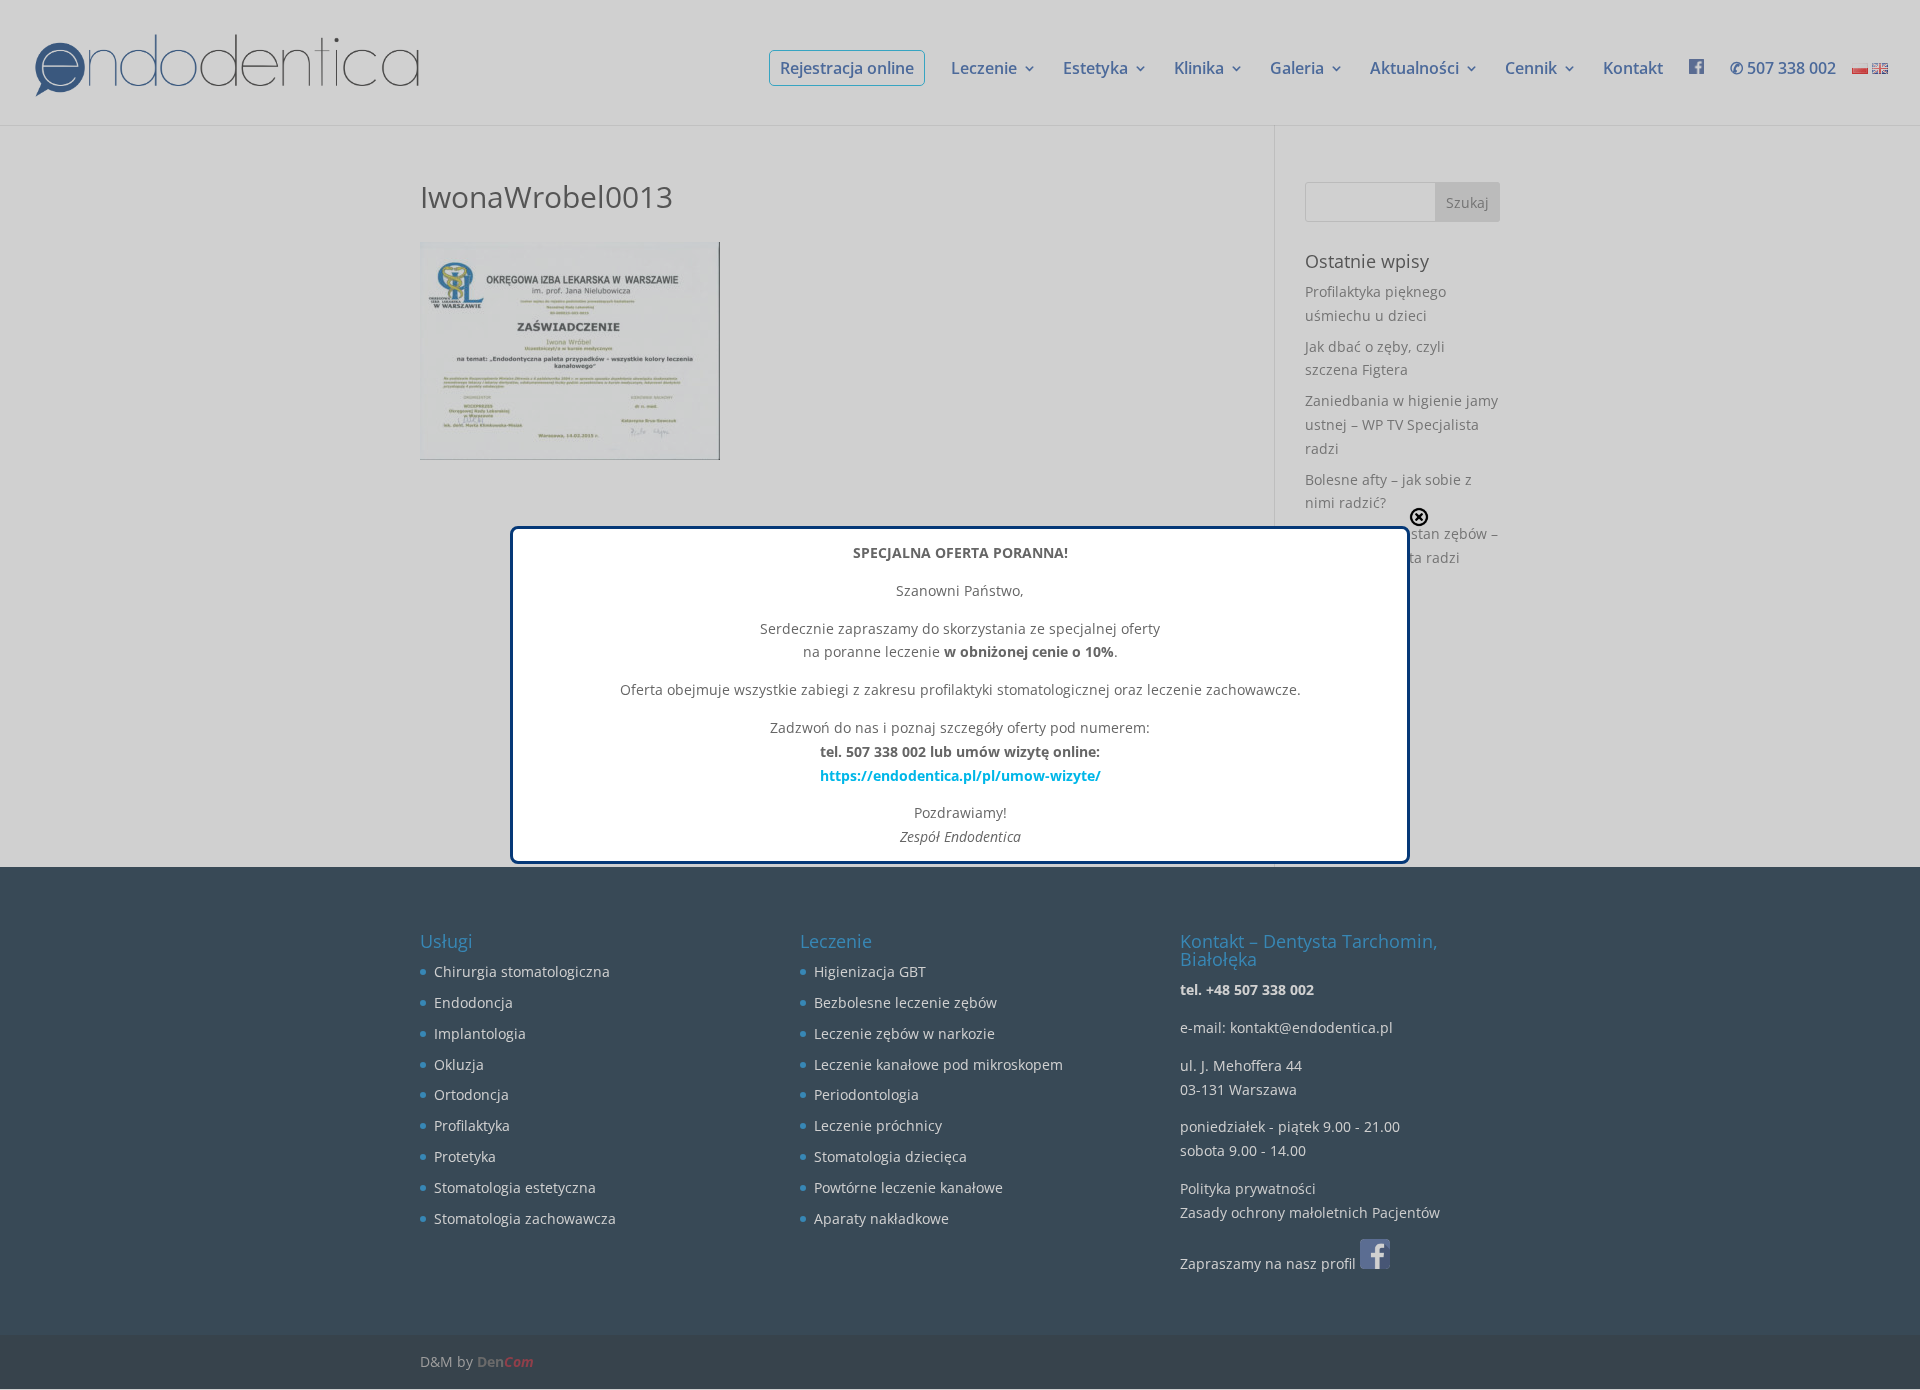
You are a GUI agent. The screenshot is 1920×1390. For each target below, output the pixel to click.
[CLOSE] (1419, 517)
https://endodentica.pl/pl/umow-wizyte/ (960, 775)
